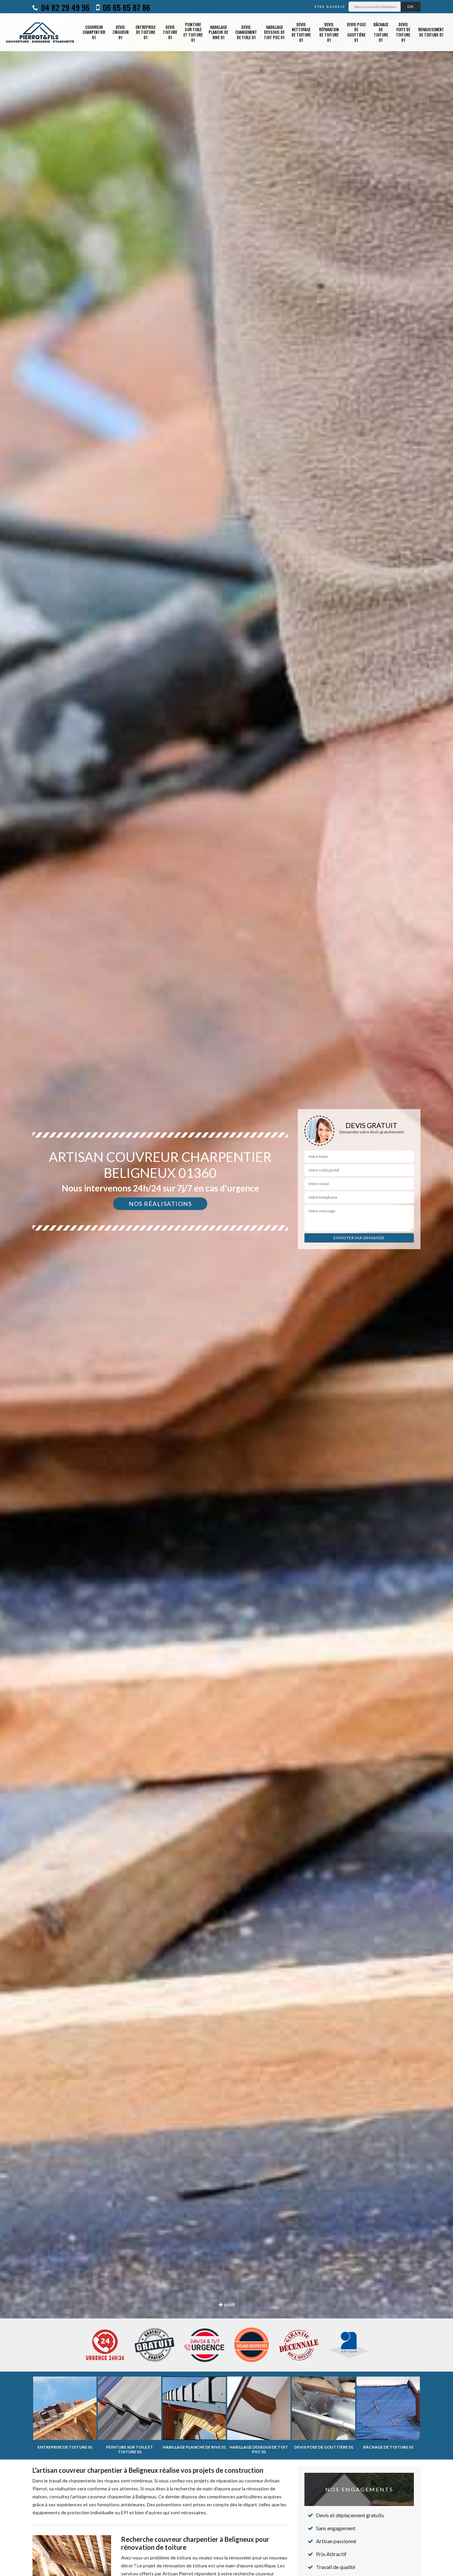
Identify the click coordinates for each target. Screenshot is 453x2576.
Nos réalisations (160, 1204)
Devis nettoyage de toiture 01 (301, 32)
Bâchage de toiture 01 (381, 32)
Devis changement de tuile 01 (246, 32)
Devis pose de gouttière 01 (356, 32)
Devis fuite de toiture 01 (403, 32)
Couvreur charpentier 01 (94, 32)
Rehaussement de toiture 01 (431, 32)
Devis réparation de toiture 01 (329, 32)
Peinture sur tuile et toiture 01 (193, 32)
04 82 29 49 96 (64, 7)
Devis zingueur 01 (121, 32)
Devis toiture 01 (170, 32)
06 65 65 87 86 (126, 7)
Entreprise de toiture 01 (146, 32)
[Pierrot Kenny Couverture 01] (40, 32)
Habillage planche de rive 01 (218, 32)
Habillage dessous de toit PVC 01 (274, 32)
